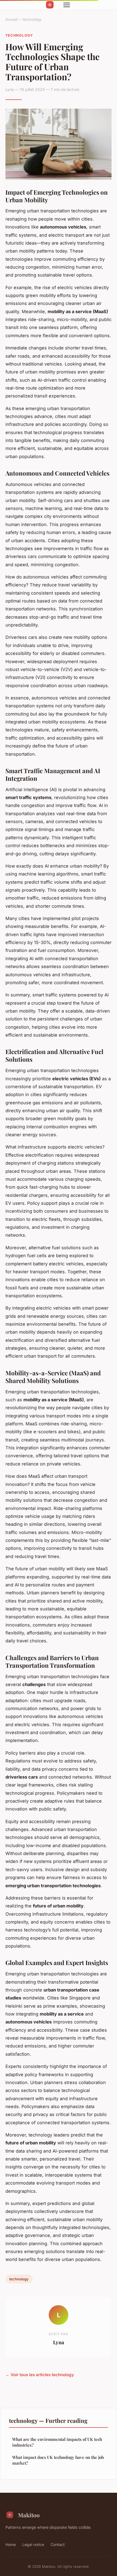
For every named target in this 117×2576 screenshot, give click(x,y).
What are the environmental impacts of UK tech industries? (57, 2442)
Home (11, 2544)
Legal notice (33, 2544)
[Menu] (67, 5)
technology (32, 19)
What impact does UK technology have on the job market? (58, 2460)
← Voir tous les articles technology (40, 2375)
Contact (58, 2544)
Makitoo (29, 2515)
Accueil (12, 19)
